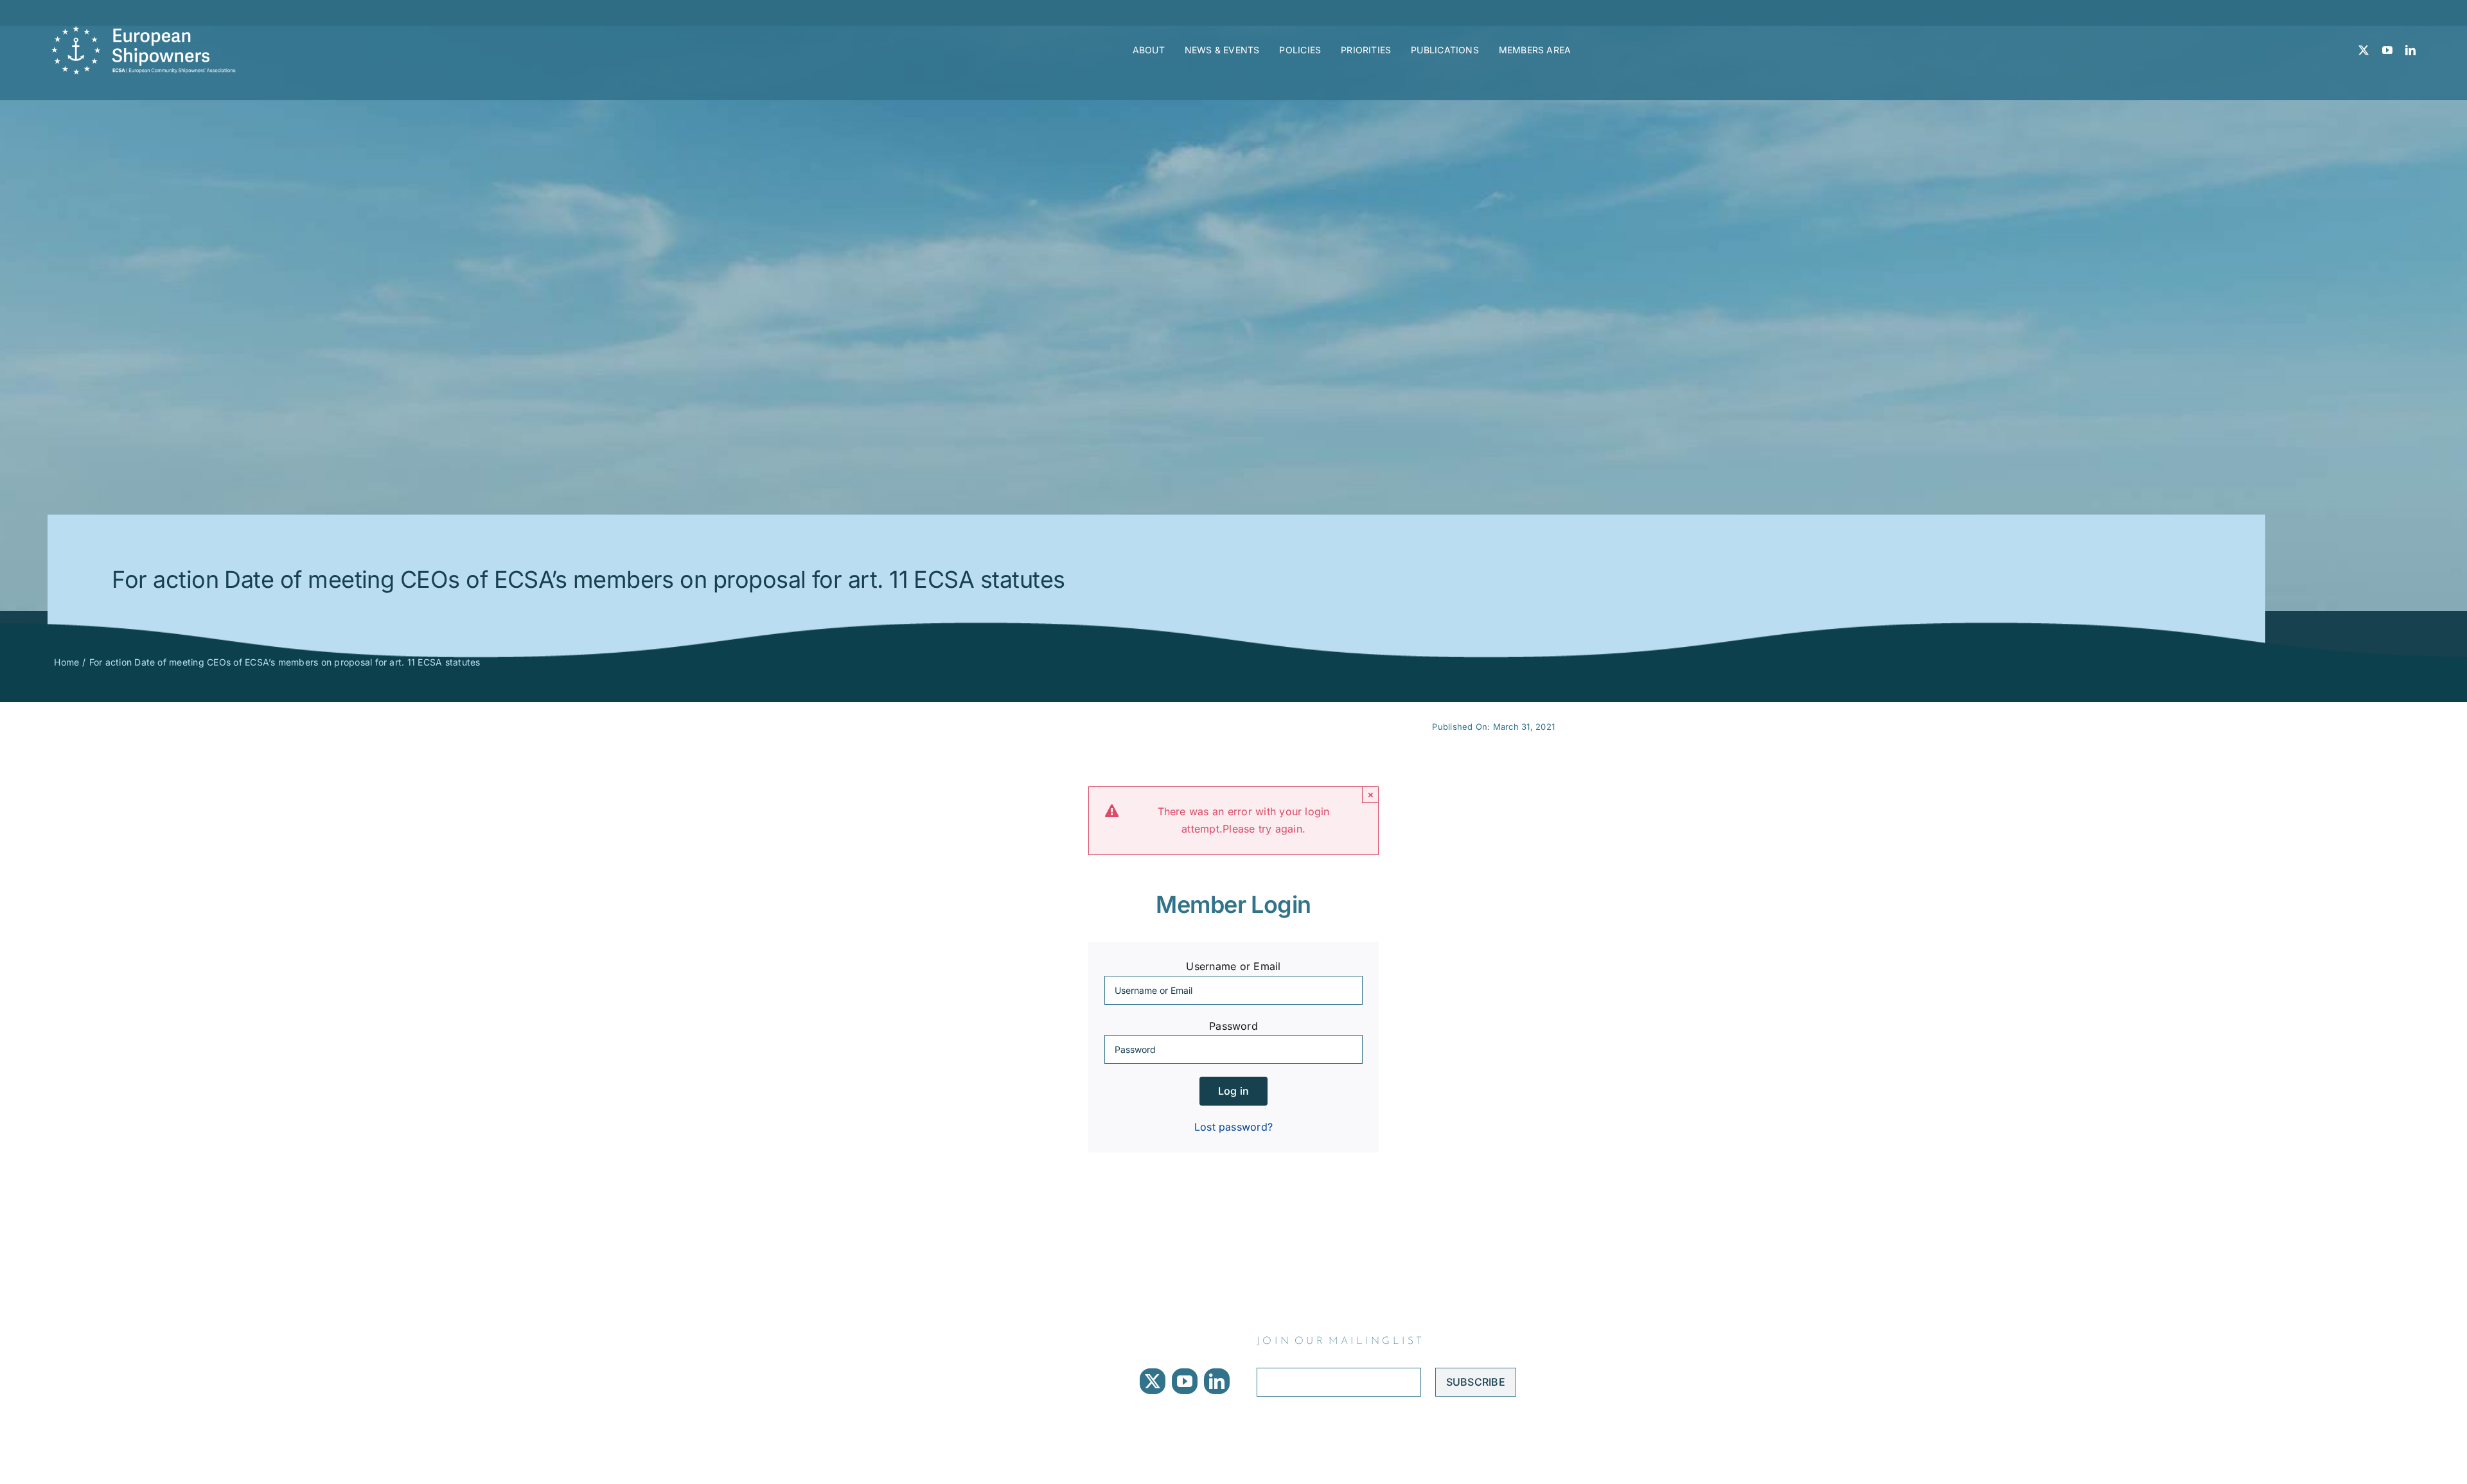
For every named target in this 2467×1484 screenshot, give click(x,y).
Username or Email (1233, 966)
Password (1233, 1026)
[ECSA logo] (148, 31)
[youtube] (2387, 50)
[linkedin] (2410, 50)
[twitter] (2364, 50)
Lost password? (1233, 1127)
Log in (1233, 1091)
